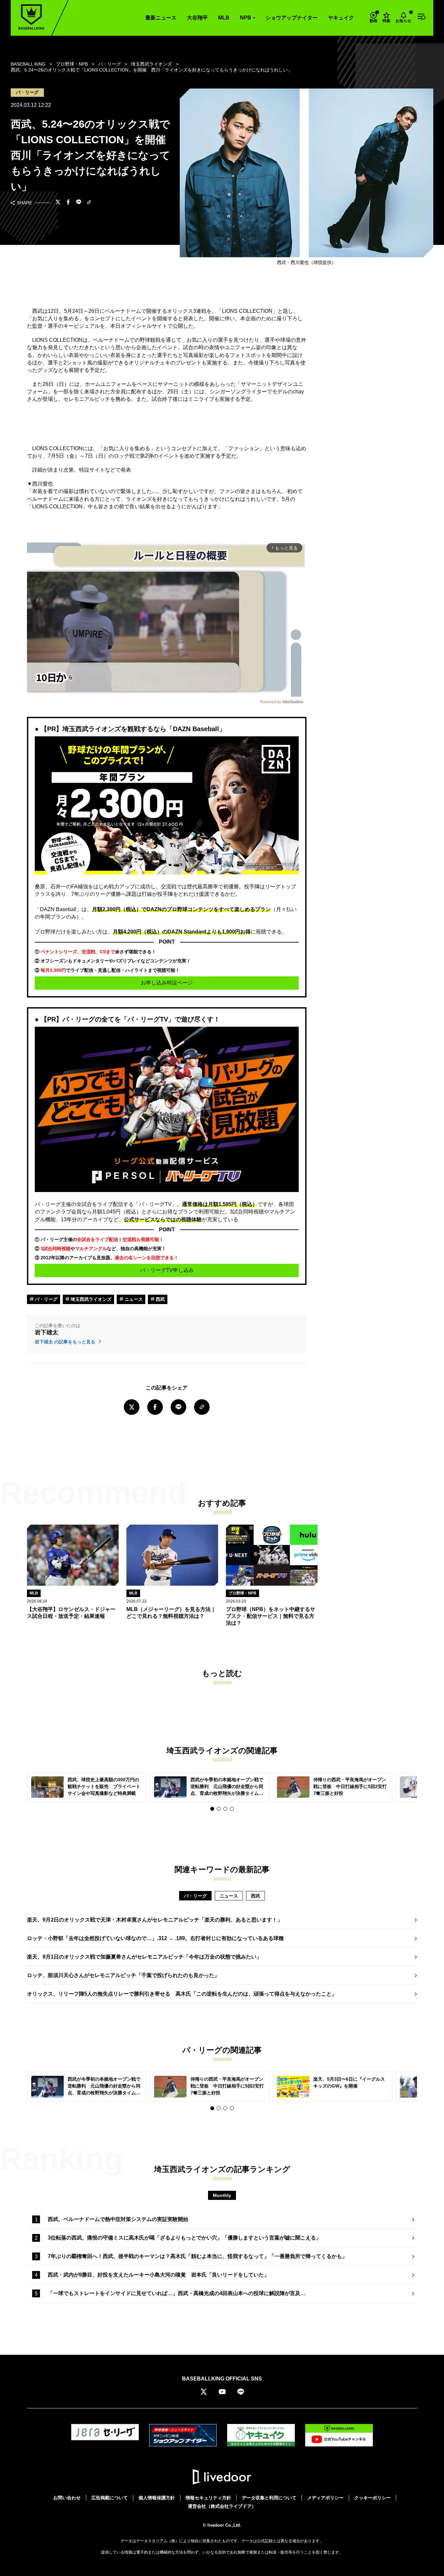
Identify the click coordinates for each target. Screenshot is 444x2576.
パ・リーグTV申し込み (167, 1270)
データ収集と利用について (269, 2498)
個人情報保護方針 (157, 2498)
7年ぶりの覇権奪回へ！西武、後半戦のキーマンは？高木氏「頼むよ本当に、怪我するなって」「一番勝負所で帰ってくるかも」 (197, 2256)
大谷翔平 (197, 18)
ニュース (133, 1299)
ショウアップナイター (292, 18)
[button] (212, 1809)
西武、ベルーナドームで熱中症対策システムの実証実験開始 (118, 2219)
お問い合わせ (67, 2498)
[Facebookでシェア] (68, 203)
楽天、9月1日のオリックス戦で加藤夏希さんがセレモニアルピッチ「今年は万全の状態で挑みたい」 (144, 1957)
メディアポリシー (325, 2498)
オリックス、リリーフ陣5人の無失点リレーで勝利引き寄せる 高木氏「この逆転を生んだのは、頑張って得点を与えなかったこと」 (182, 1994)
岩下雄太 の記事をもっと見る (66, 1342)
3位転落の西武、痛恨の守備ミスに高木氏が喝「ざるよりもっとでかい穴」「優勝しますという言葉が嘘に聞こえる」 (184, 2238)
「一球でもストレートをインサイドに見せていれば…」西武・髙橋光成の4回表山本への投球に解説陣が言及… (177, 2293)
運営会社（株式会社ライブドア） (222, 2506)
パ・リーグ (46, 1299)
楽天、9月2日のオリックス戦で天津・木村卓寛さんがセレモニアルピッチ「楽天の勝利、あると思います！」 (155, 1920)
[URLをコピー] (89, 203)
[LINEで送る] (79, 203)
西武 (160, 1299)
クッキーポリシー (372, 2498)
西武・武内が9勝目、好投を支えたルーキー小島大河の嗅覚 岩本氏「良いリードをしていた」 (158, 2275)
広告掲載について (110, 2498)
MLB (224, 18)
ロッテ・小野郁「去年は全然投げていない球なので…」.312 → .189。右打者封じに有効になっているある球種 (155, 1938)
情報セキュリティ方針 (208, 2498)
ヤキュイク (341, 18)
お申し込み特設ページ (167, 983)
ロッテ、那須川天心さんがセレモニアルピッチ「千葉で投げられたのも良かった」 (123, 1975)
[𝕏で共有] (58, 203)
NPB (246, 18)
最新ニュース (161, 18)
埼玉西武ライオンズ (90, 1299)
